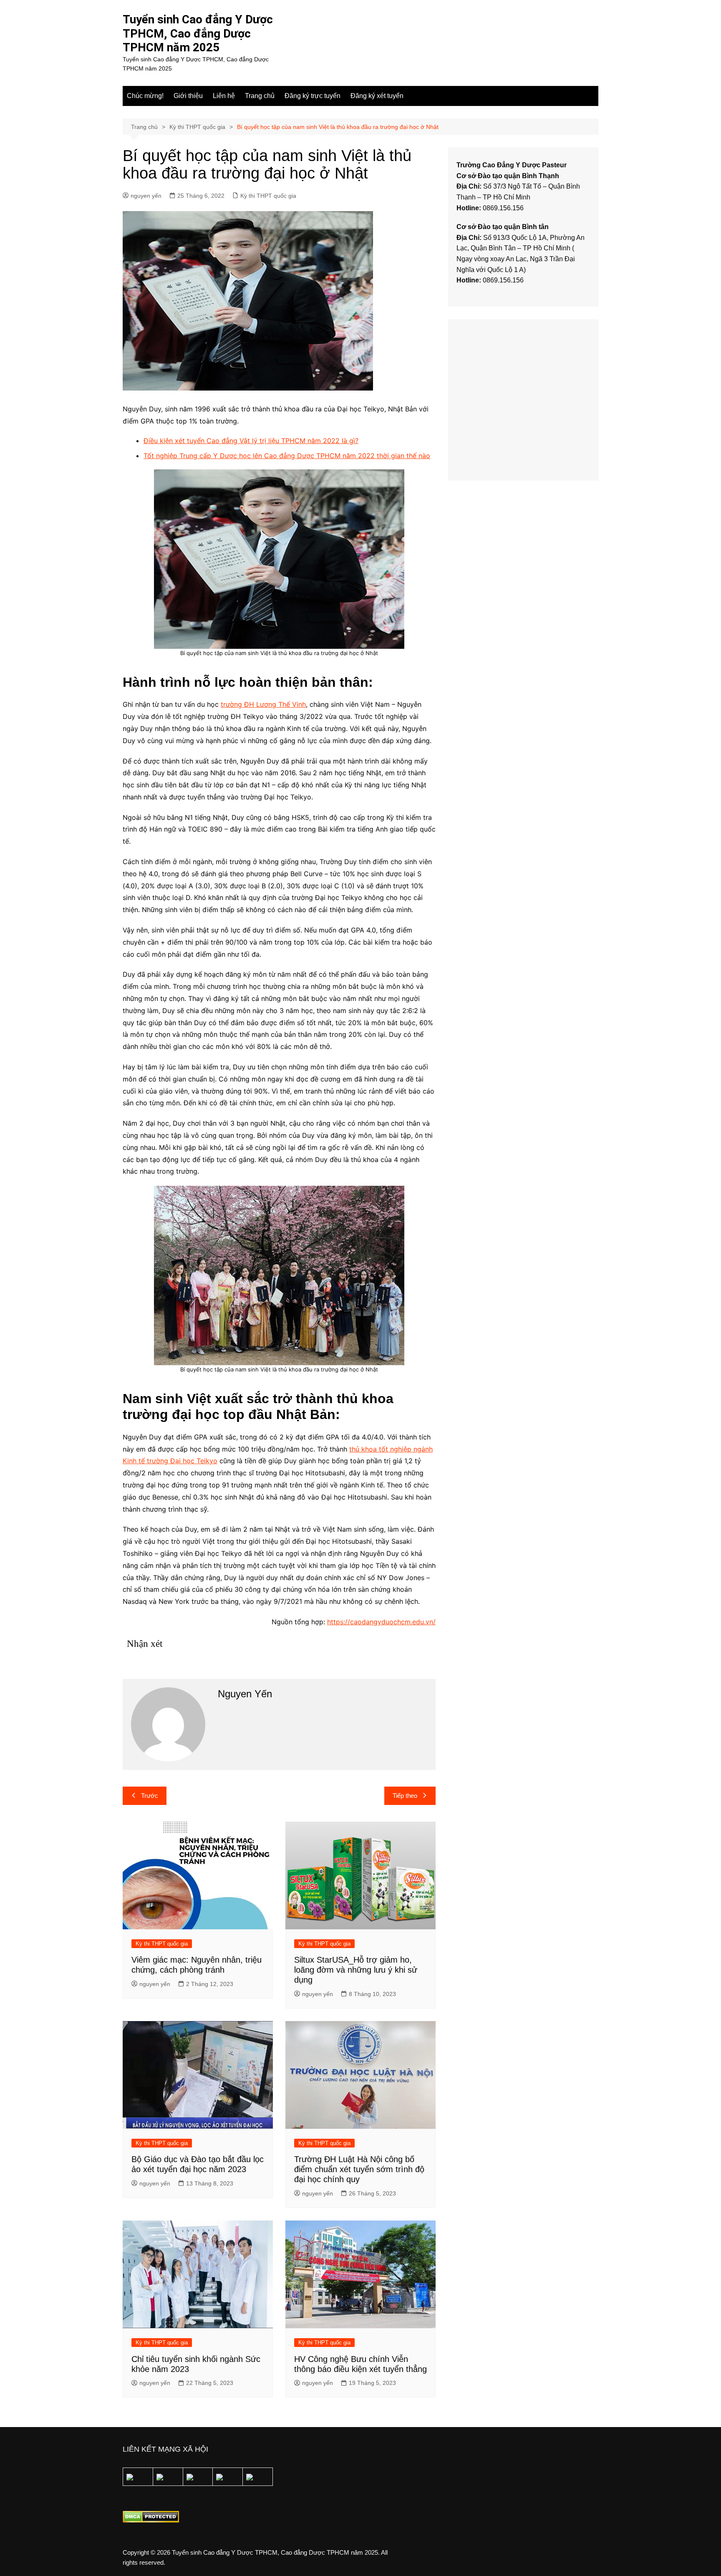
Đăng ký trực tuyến (313, 96)
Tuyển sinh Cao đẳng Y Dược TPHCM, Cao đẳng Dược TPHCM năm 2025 (198, 33)
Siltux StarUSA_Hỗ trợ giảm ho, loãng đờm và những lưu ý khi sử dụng (356, 1970)
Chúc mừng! (145, 96)
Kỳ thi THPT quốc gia (268, 196)
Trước (150, 1796)
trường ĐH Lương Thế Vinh (263, 704)
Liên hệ (224, 96)
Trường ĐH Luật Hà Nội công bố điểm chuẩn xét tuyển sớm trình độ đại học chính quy (359, 2169)
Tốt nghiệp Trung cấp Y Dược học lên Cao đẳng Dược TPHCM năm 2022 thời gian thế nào (287, 456)
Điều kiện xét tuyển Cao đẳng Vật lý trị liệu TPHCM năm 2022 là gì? (251, 441)
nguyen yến (146, 196)
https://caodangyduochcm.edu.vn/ (381, 1622)
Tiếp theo (405, 1796)
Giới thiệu (188, 96)
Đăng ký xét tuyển (377, 96)
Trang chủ (260, 96)
